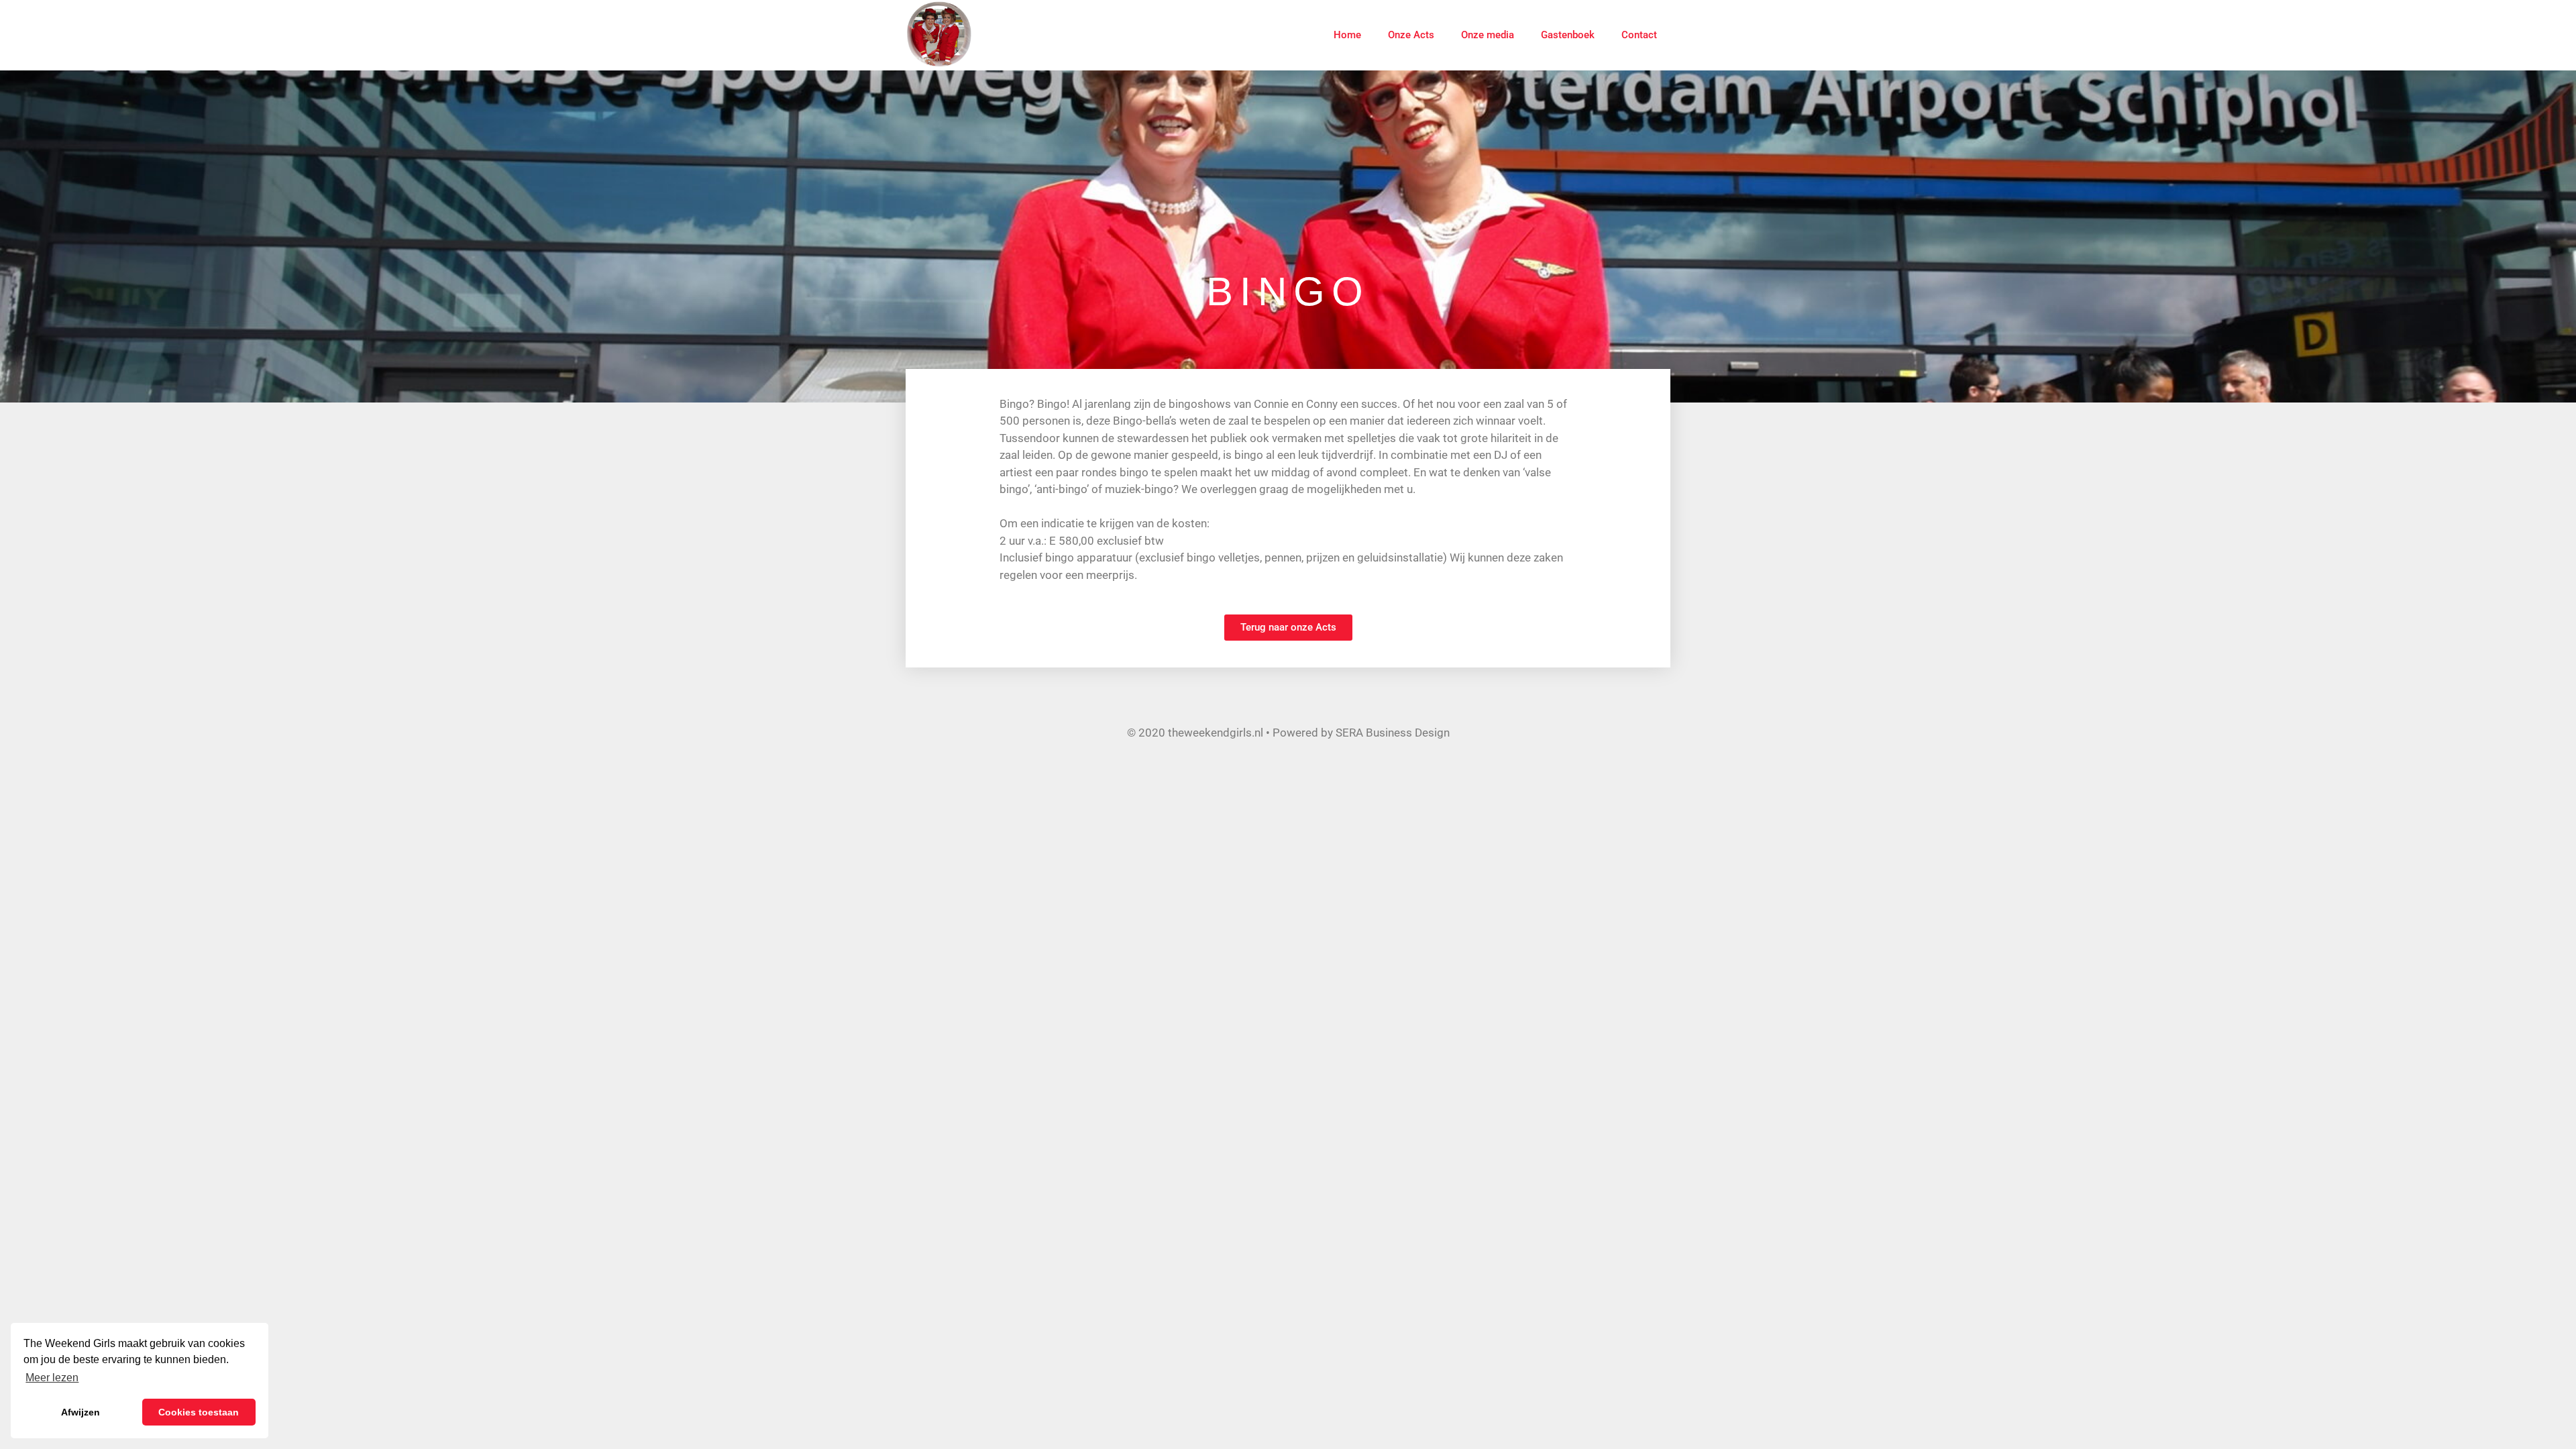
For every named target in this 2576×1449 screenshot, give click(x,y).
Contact (1639, 35)
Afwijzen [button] (80, 1412)
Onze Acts (1411, 35)
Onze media (1488, 35)
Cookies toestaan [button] (199, 1412)
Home (1347, 35)
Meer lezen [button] (52, 1378)
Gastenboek (1568, 35)
